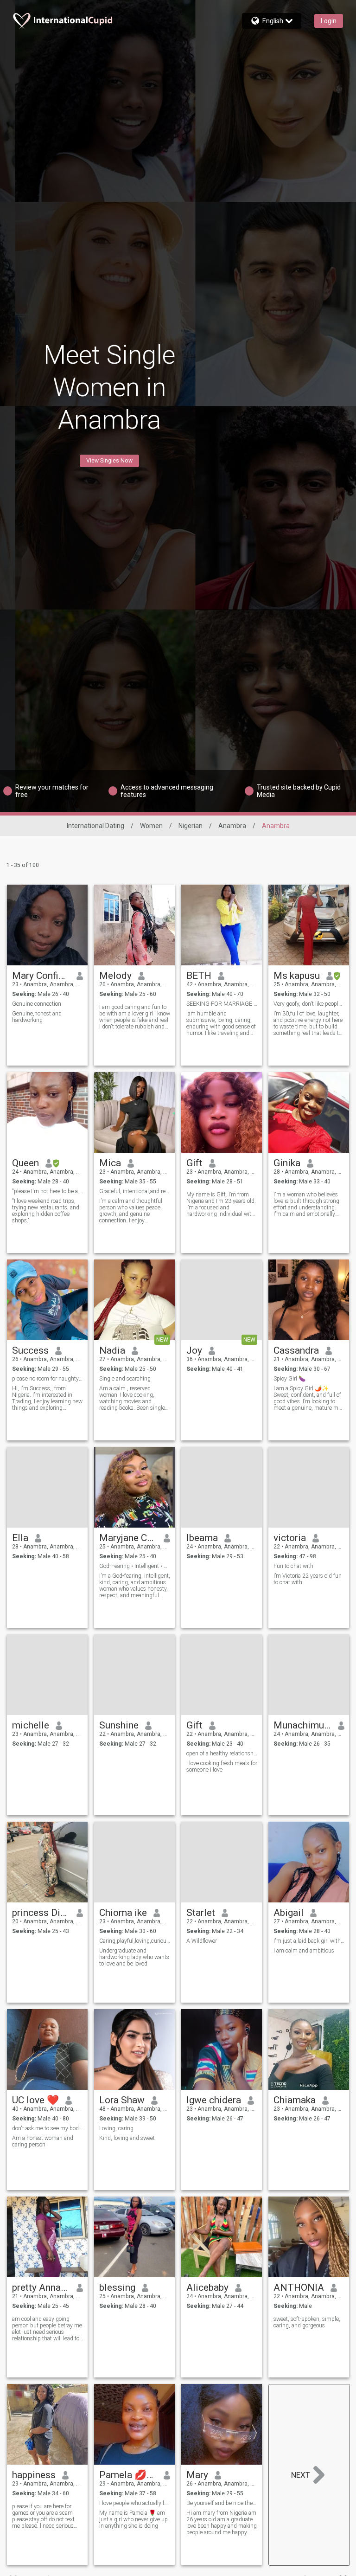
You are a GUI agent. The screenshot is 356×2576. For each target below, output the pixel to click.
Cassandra (296, 1350)
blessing (117, 2287)
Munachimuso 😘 (302, 1725)
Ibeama (202, 1538)
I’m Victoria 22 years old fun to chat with (308, 1579)
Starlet (201, 1913)
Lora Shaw (122, 2100)
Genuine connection (37, 1004)
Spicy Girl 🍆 (289, 1379)
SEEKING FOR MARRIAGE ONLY (222, 1004)
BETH (199, 976)
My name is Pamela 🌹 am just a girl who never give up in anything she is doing (133, 2519)
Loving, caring (116, 2128)
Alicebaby (207, 2287)
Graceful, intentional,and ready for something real (135, 1191)
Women (151, 826)
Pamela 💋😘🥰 (128, 2475)
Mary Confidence (41, 976)
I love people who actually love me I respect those (135, 2503)
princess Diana (41, 1913)
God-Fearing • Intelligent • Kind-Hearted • (135, 1566)
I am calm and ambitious (304, 1951)
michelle (31, 1725)
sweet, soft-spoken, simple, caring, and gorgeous (307, 2322)
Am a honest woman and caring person (43, 2141)
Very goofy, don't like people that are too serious (309, 1004)
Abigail (289, 1913)
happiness (34, 2475)
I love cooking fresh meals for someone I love (222, 1767)
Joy (194, 1350)
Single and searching (125, 1379)
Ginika (287, 1163)
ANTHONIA (299, 2287)
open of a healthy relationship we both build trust (222, 1754)
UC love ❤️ (35, 2100)
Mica (110, 1163)
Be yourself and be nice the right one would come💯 (222, 2503)
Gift (194, 1163)
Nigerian (191, 826)
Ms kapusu (297, 976)
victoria (290, 1538)
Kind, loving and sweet (127, 2138)
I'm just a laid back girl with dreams (309, 1941)
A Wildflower (202, 1941)
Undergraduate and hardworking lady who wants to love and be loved (134, 1957)
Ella (20, 1538)
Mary (197, 2475)
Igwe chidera (214, 2100)
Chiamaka (295, 2100)
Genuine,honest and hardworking (37, 1017)
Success (30, 1350)
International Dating (95, 826)
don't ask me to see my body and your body (48, 2128)
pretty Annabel (41, 2287)
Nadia (112, 1350)
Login (329, 21)
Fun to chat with (293, 1566)
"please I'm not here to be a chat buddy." (48, 1191)
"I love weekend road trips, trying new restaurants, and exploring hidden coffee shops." (46, 1211)
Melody (115, 976)
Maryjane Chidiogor (128, 1538)
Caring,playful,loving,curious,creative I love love (135, 1941)
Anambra (232, 826)
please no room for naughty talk (48, 1379)
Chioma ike (123, 1913)
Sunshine (119, 1725)
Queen (25, 1163)
